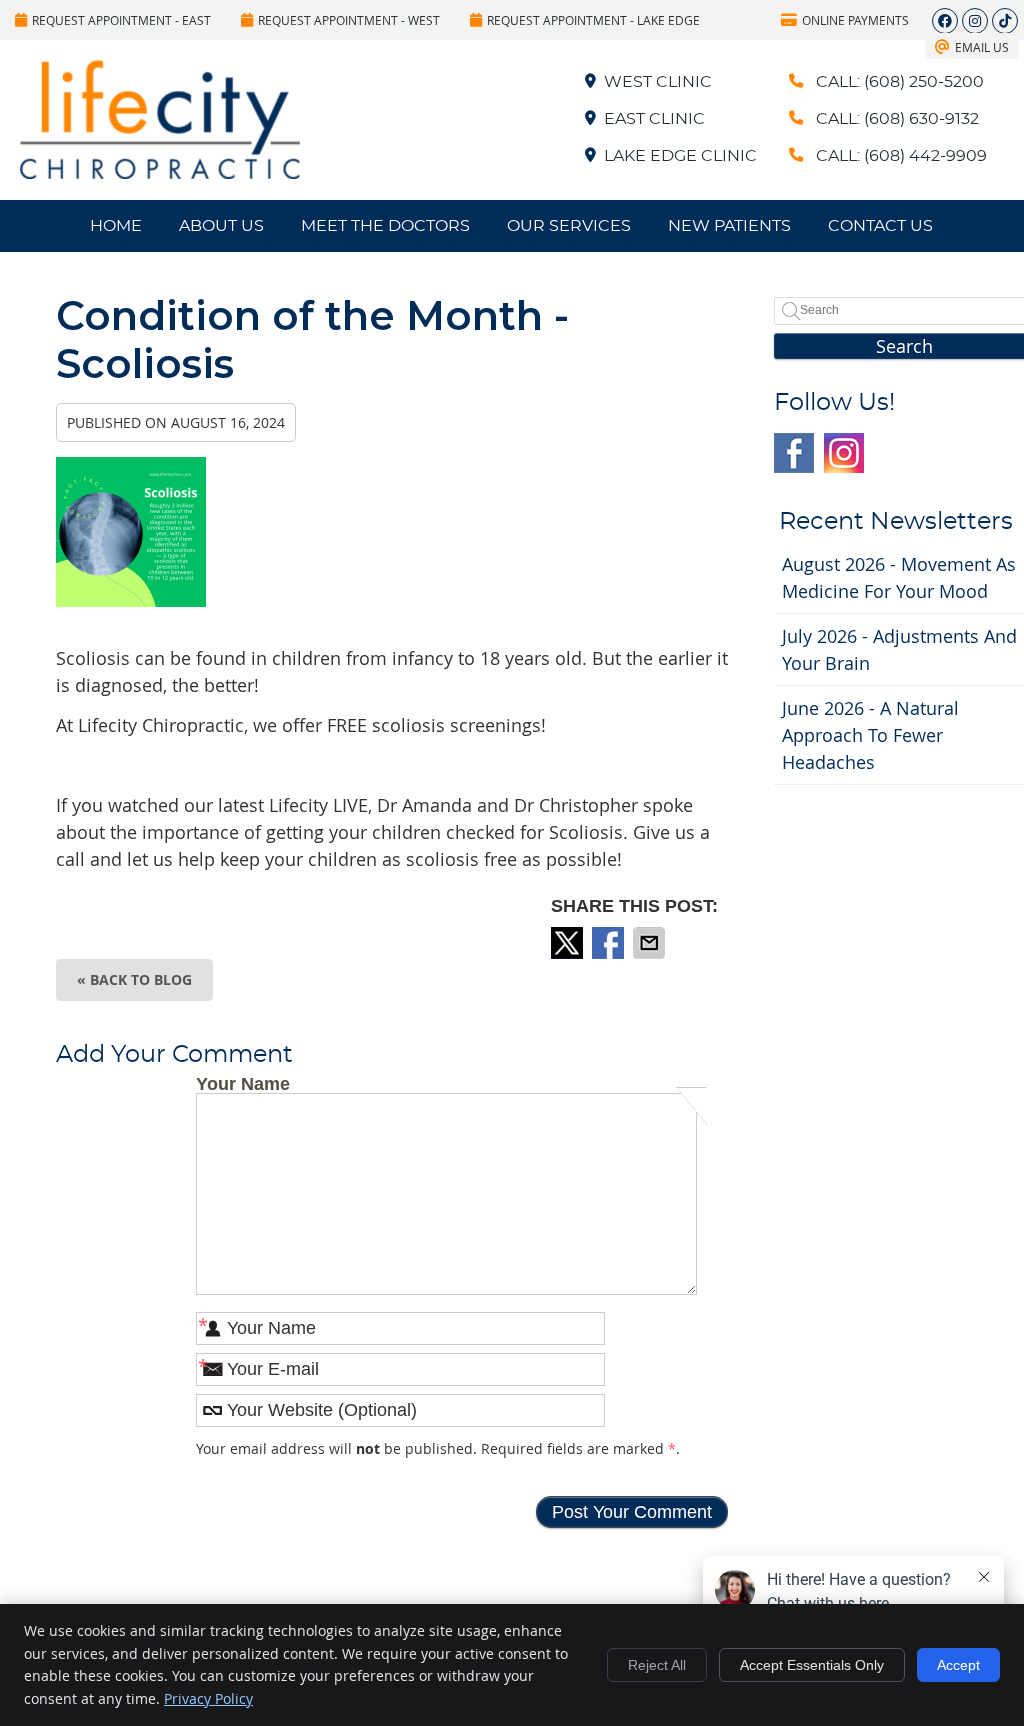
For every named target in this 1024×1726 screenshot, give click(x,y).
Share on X (569, 943)
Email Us (982, 47)
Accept (958, 1665)
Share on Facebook (610, 943)
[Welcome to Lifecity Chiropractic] (160, 172)
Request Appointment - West (349, 20)
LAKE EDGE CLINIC (680, 156)
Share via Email (651, 943)
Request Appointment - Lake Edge (593, 20)
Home (116, 226)
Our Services (569, 226)
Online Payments (855, 20)
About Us (221, 226)
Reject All (657, 1665)
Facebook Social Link (794, 453)
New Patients (729, 226)
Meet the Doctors (385, 226)
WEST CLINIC (658, 82)
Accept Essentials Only (812, 1665)
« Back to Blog (134, 979)
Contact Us (880, 226)
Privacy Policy (208, 1698)
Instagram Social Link (844, 453)
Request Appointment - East (121, 20)
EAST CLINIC (654, 119)
